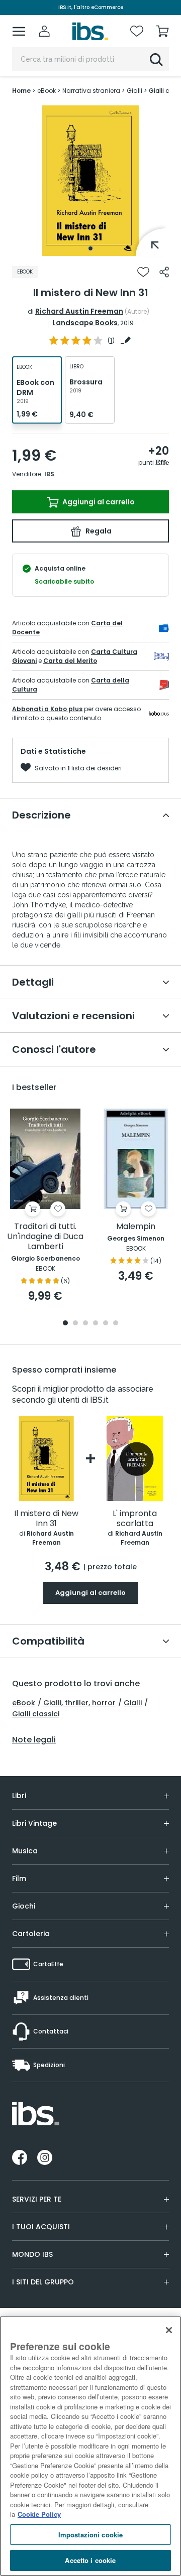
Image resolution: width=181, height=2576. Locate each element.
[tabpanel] (90, 181)
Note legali (34, 1740)
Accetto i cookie (90, 2560)
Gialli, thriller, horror (79, 1703)
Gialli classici (36, 1714)
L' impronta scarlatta (135, 1519)
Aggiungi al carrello (98, 502)
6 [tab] (116, 1324)
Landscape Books (85, 323)
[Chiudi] (169, 2330)
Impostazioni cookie (90, 2535)
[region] (90, 2446)
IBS (49, 474)
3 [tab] (85, 1324)
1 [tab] (90, 248)
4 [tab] (96, 1324)
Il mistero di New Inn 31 (46, 1519)
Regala (98, 531)
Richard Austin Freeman (79, 311)
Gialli (133, 1703)
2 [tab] (75, 1324)
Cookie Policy (39, 2514)
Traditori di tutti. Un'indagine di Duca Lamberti (45, 1237)
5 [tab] (106, 1324)
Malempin (136, 1227)
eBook (24, 1703)
